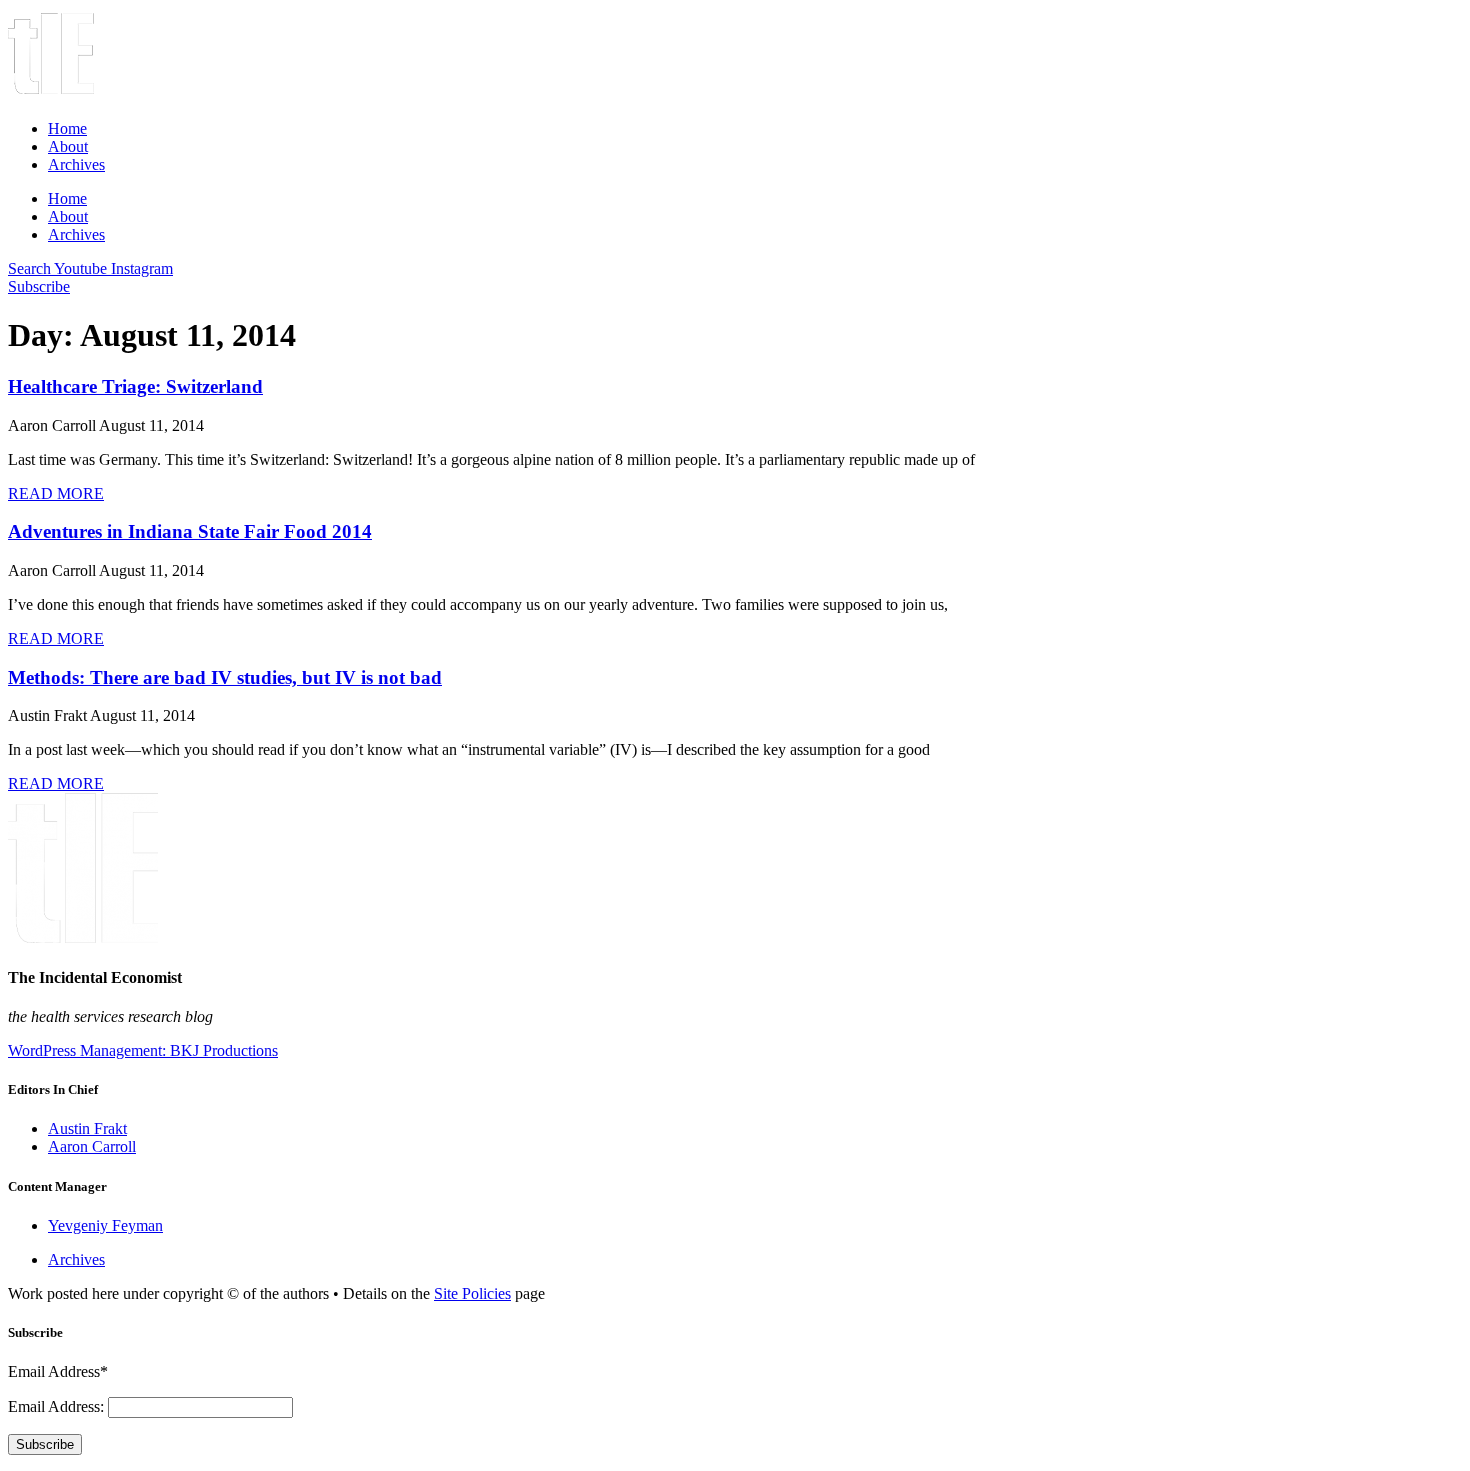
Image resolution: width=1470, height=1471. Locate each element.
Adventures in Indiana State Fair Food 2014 (190, 531)
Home (67, 128)
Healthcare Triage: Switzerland (135, 386)
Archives (76, 164)
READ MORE (56, 493)
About (68, 146)
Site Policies (472, 1293)
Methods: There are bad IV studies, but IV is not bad (225, 677)
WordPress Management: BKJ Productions (143, 1050)
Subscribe (45, 1444)
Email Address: (58, 1406)
